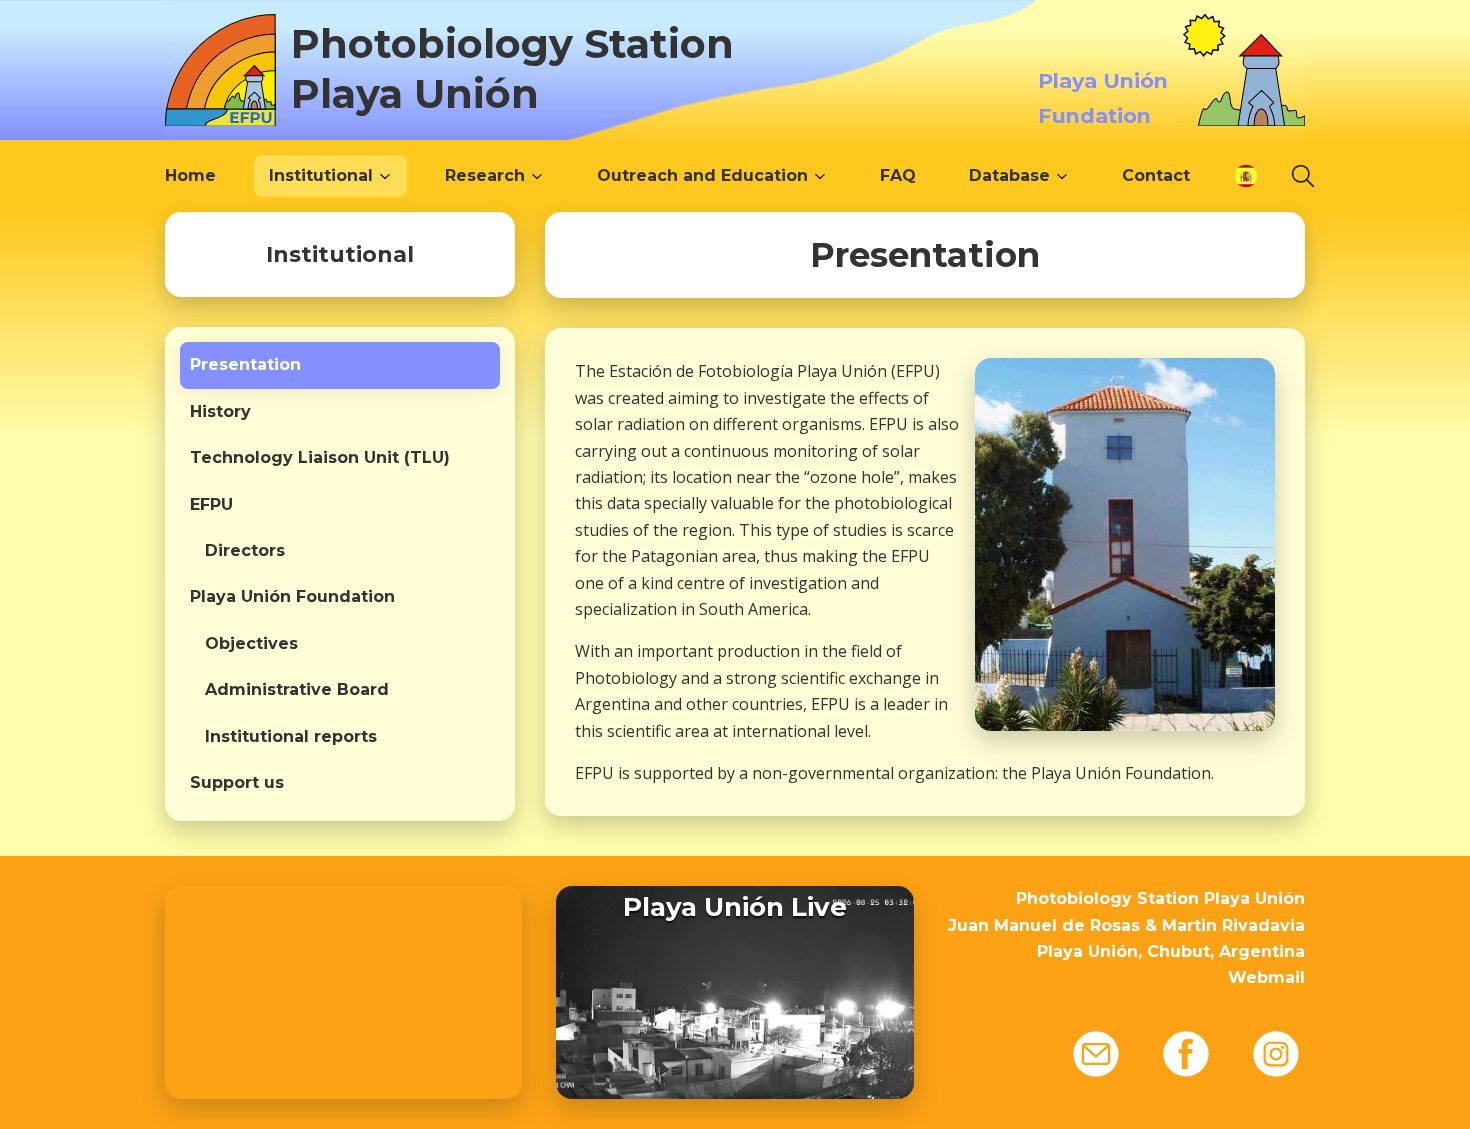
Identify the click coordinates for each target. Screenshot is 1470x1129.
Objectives (251, 643)
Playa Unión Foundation (292, 596)
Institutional (321, 175)
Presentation (245, 364)
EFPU (211, 504)
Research (485, 175)
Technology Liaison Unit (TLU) (320, 457)
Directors (245, 550)
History (220, 411)
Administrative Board (297, 689)
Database (1009, 175)
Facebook (1186, 1054)
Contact (1156, 175)
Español (1246, 176)
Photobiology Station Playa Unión (512, 68)
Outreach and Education (702, 175)
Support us (237, 782)
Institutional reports (291, 736)
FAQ (898, 175)
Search (1303, 176)
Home (190, 175)
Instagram (1276, 1054)
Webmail (1266, 977)
